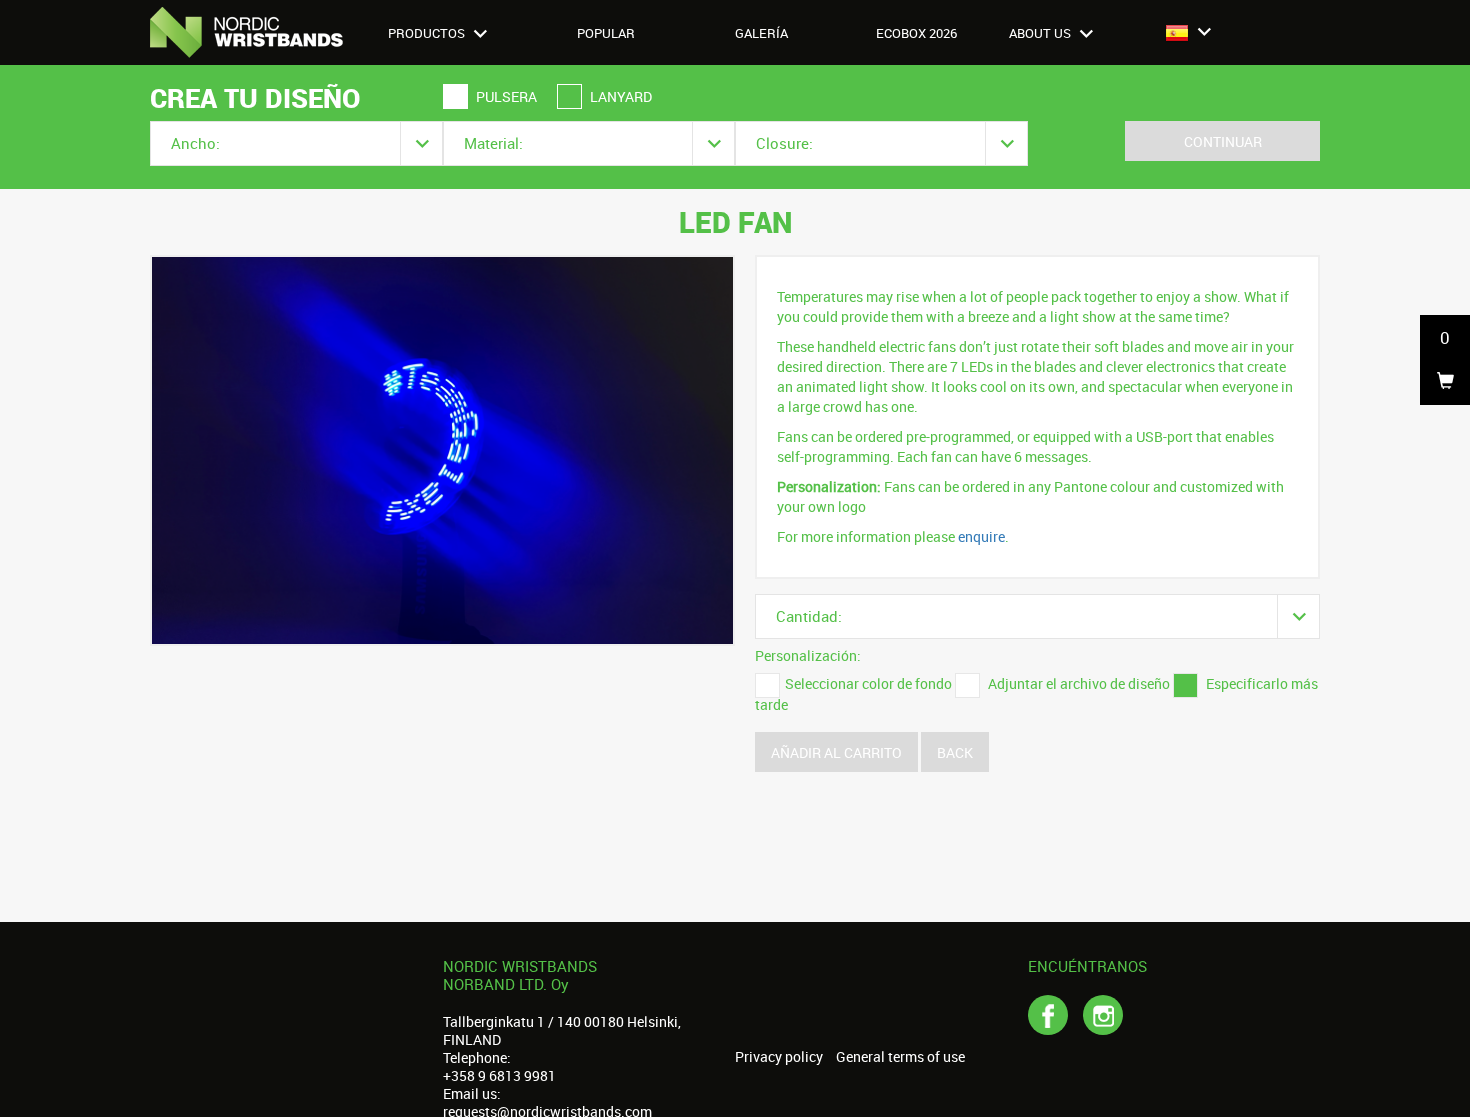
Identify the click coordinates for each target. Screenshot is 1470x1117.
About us (1041, 33)
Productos (428, 33)
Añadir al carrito (836, 752)
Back (955, 752)
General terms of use (900, 1057)
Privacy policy (779, 1057)
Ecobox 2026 (916, 33)
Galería (761, 33)
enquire (981, 536)
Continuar (1223, 141)
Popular (606, 33)
